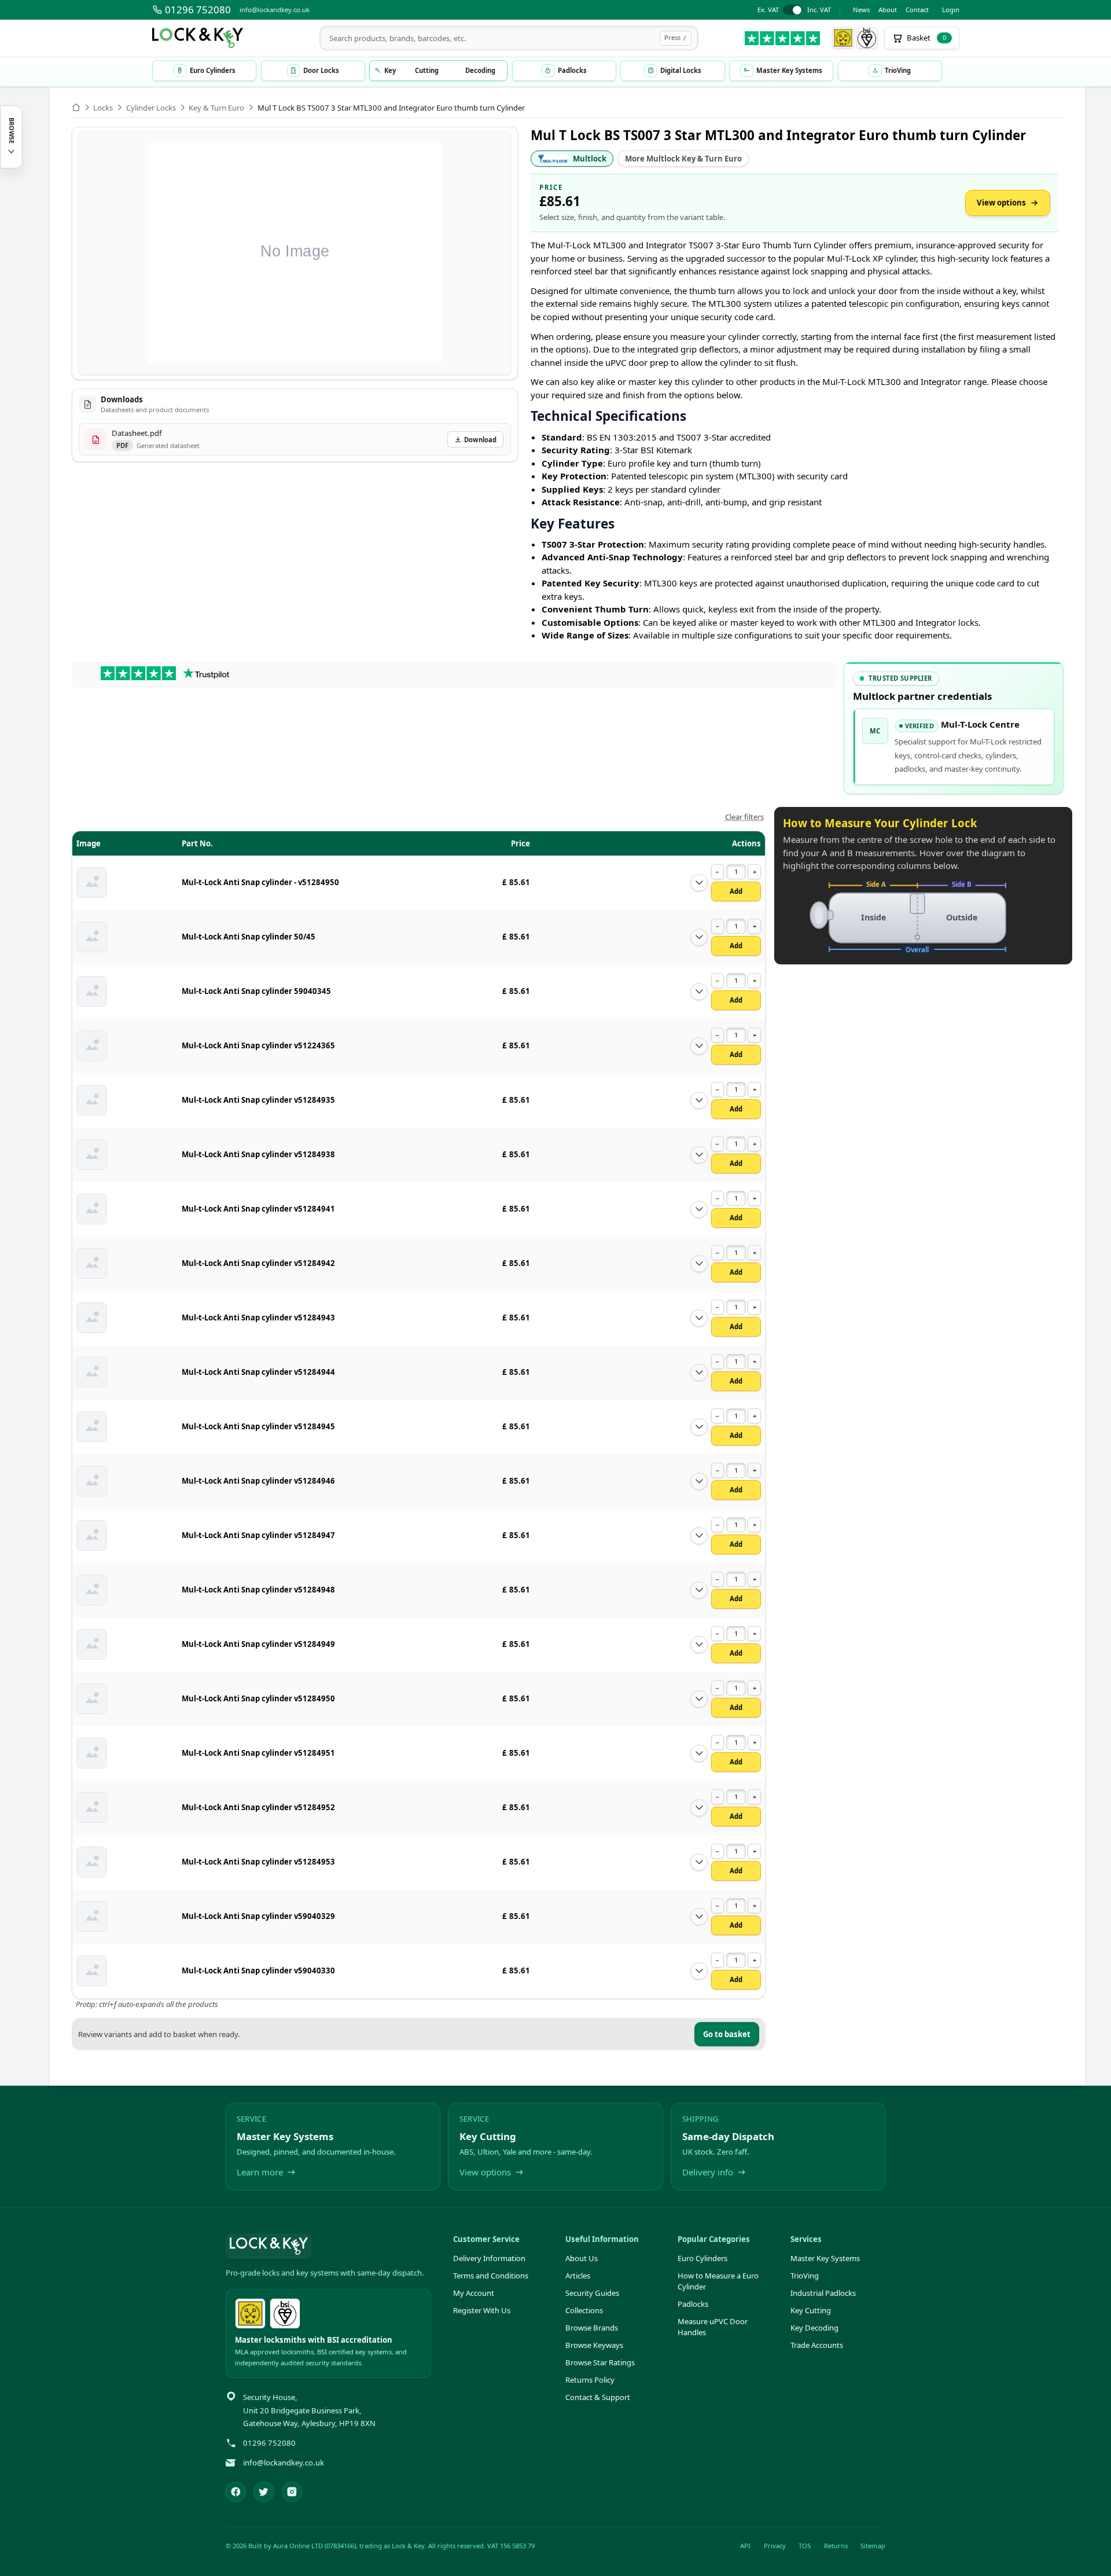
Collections (584, 2310)
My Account (474, 2293)
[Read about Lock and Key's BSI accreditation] (867, 38)
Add (736, 891)
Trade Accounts (817, 2345)
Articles (578, 2276)
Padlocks (693, 2304)
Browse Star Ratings (600, 2362)
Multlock (590, 159)
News (861, 10)
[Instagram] (292, 2492)
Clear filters (744, 817)
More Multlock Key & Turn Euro (683, 159)
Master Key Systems (825, 2258)
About (888, 10)
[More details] (699, 883)
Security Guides (592, 2293)
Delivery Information (489, 2258)
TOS (805, 2546)
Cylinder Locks (151, 108)
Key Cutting (811, 2310)
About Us (582, 2258)
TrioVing (805, 2276)
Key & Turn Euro (216, 108)
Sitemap (873, 2546)
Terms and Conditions (491, 2276)
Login (951, 10)
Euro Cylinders (702, 2258)
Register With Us (482, 2310)
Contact (917, 10)
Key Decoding (814, 2328)
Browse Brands (592, 2328)
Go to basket (727, 2034)
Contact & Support (598, 2397)
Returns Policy (590, 2380)
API (745, 2546)
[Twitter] (264, 2492)
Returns (836, 2546)
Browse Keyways (594, 2345)
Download (480, 440)
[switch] (794, 10)
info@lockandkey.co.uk (275, 10)
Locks (103, 108)
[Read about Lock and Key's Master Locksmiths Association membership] (843, 38)
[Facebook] (236, 2492)
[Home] (76, 107)
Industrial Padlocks (823, 2293)
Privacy (775, 2546)
